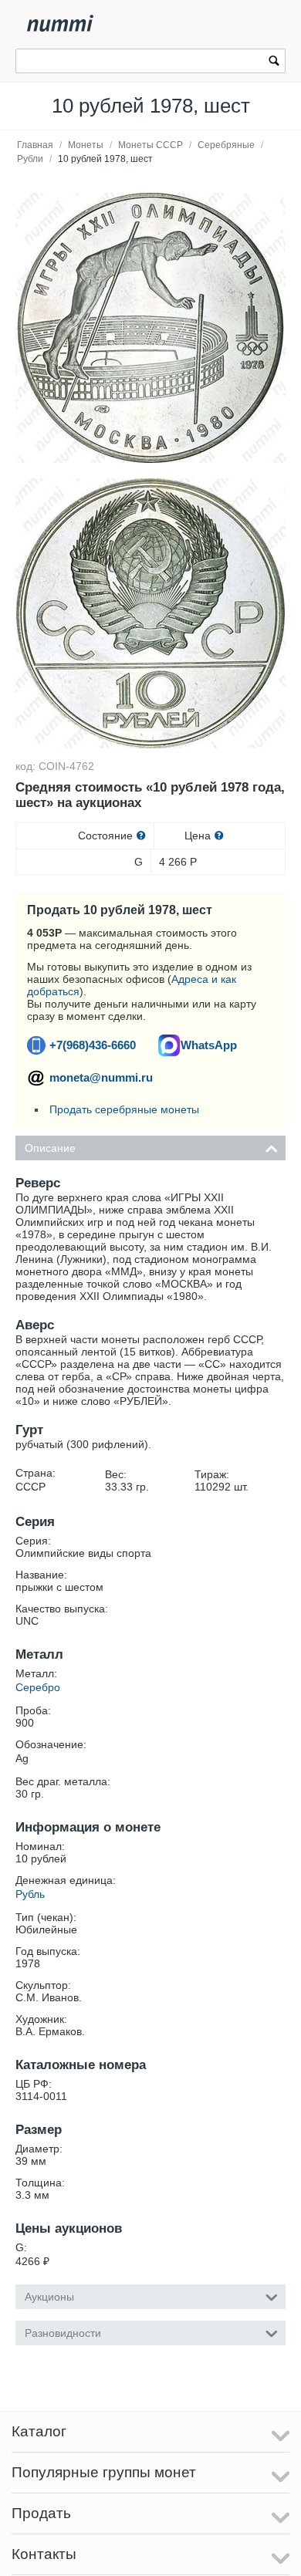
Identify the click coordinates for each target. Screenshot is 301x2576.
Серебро (38, 1687)
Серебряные (226, 145)
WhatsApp (209, 1045)
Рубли (30, 159)
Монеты (86, 145)
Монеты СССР (150, 145)
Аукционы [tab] (49, 2297)
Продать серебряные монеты (124, 1109)
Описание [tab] (50, 1148)
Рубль (30, 1894)
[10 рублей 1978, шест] (150, 328)
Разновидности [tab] (63, 2333)
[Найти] (274, 62)
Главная (35, 145)
